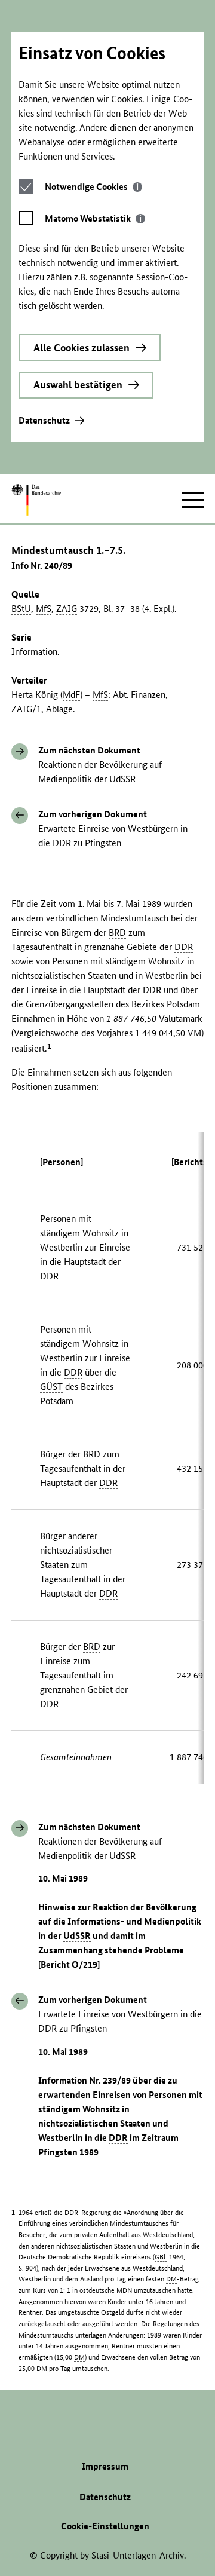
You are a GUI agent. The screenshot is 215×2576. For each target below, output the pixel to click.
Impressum (105, 2466)
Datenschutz (44, 420)
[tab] (93, 187)
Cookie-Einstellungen (105, 2526)
